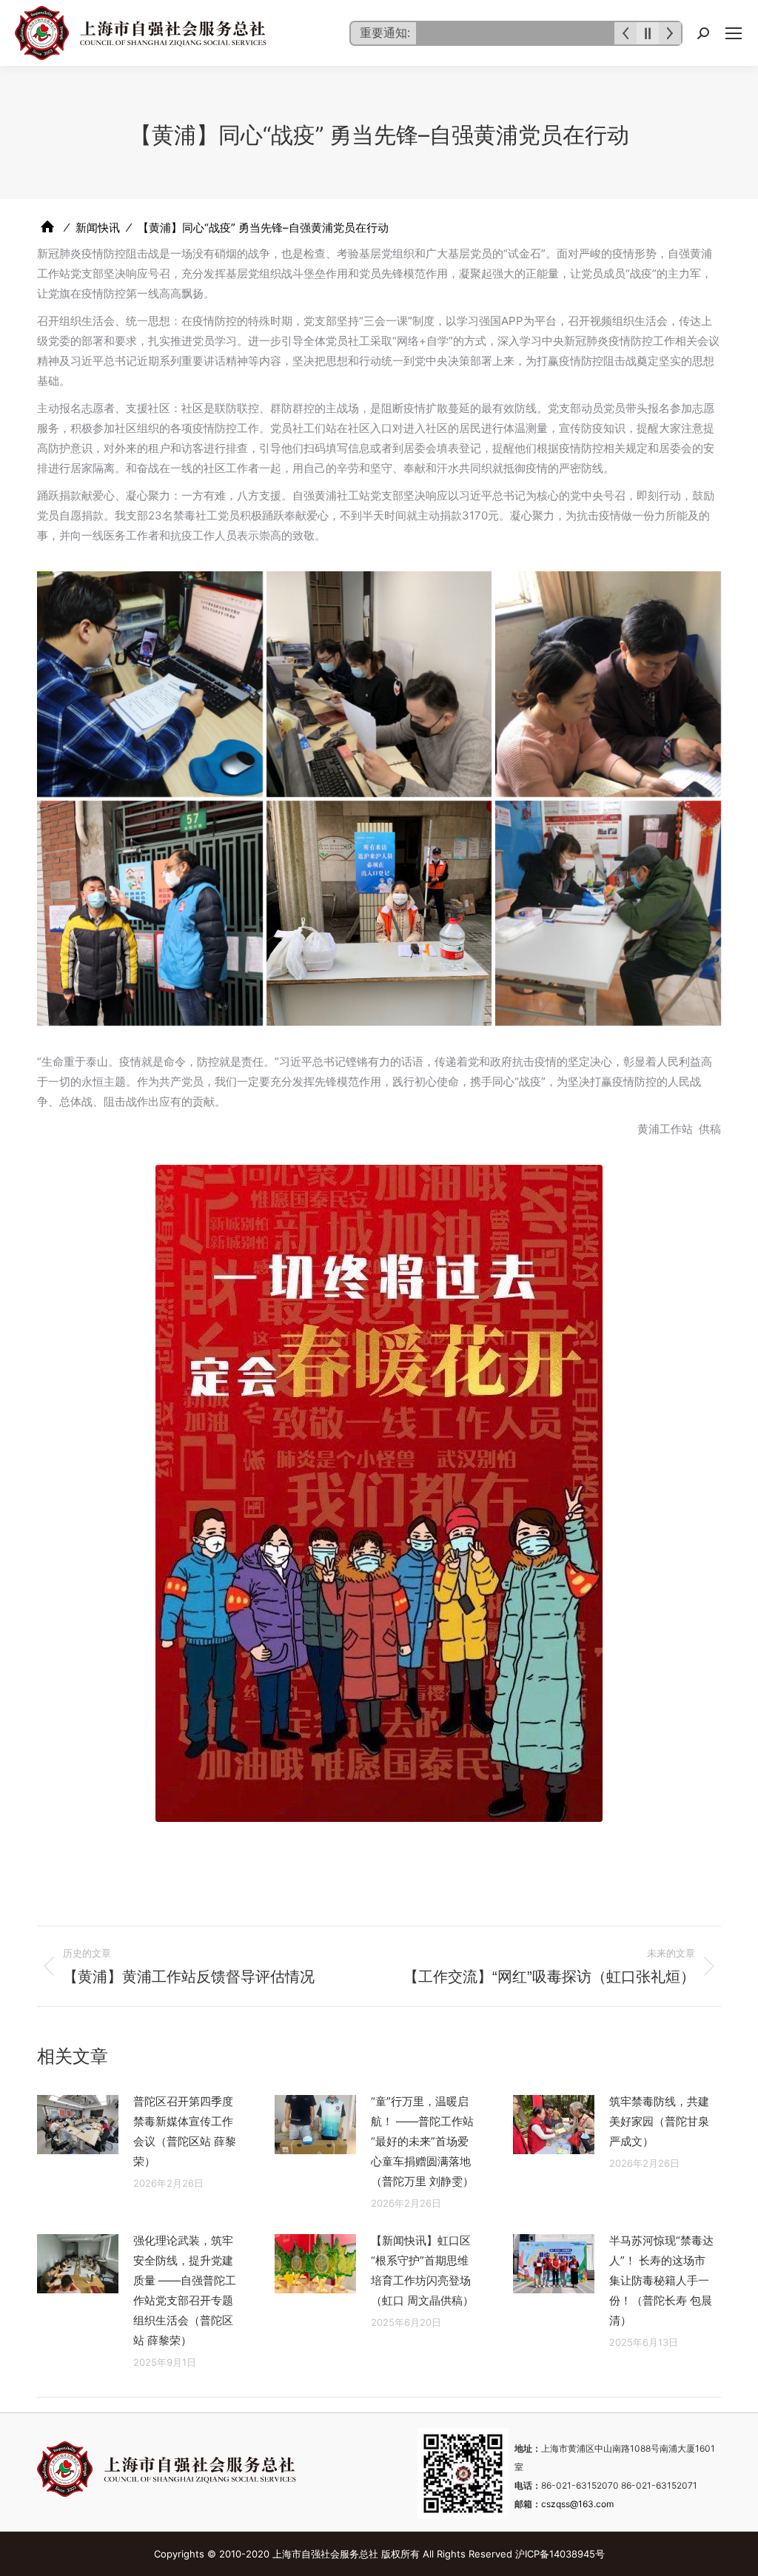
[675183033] (150, 684)
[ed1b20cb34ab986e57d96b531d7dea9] (379, 914)
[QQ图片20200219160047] (608, 914)
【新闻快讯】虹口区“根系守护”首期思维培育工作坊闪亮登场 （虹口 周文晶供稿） (422, 2270)
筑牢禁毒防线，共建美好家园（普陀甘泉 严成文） (659, 2121)
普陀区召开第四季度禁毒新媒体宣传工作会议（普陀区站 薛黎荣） (185, 2131)
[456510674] (150, 914)
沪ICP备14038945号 (560, 2554)
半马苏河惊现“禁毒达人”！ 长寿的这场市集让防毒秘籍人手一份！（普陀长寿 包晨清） (661, 2280)
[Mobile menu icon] (734, 33)
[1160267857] (379, 684)
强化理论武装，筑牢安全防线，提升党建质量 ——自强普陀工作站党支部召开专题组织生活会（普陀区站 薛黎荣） (185, 2290)
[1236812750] (608, 684)
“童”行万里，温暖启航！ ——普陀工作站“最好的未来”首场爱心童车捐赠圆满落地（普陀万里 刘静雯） (422, 2141)
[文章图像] (78, 2125)
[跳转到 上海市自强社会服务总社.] (47, 227)
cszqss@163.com (577, 2504)
